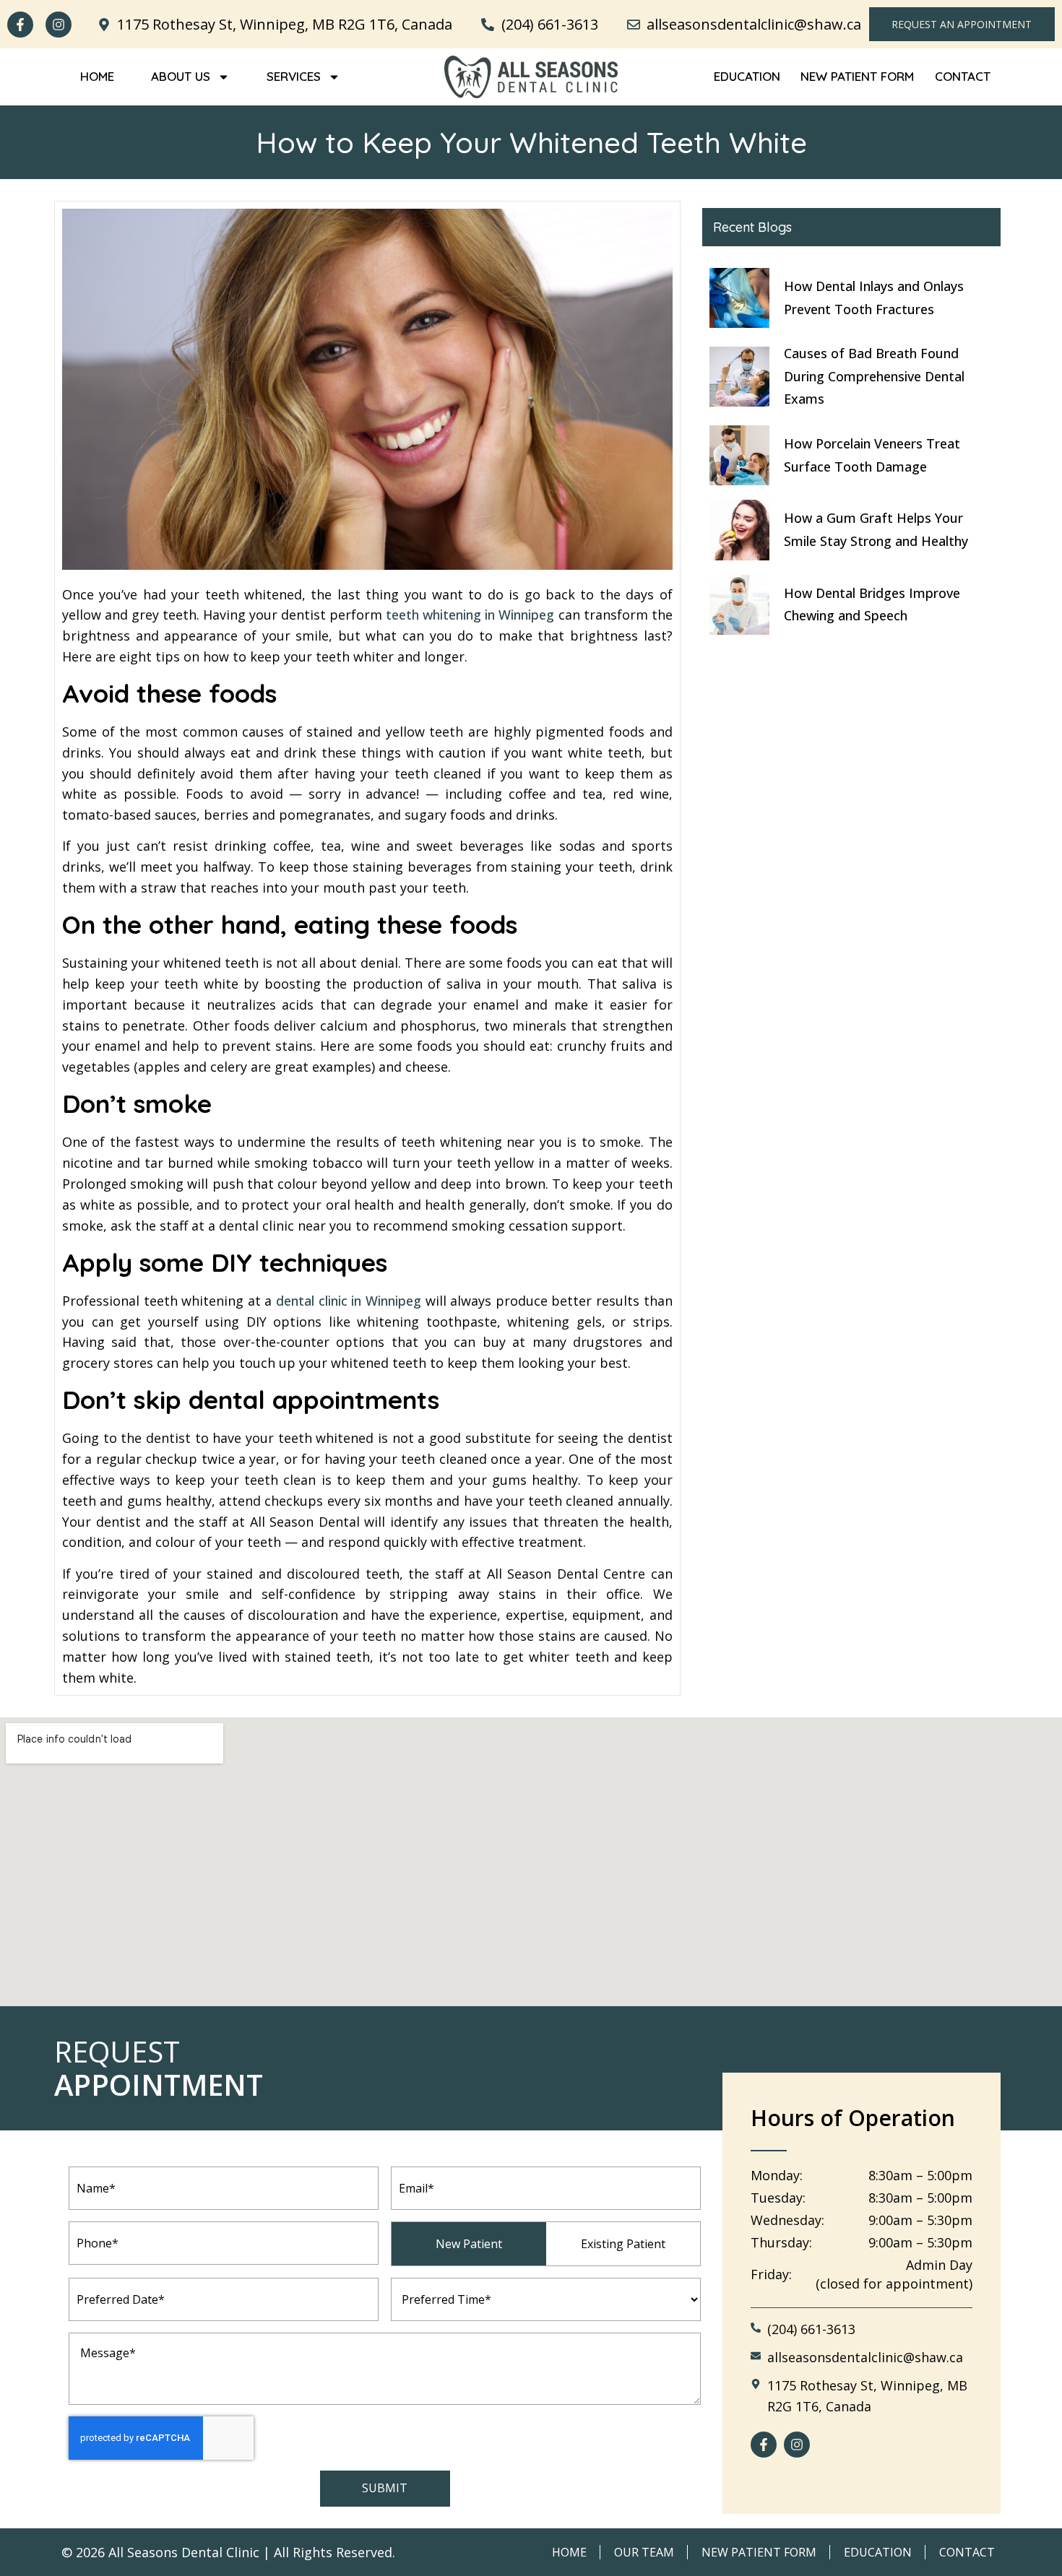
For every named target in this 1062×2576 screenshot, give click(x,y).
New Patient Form (857, 76)
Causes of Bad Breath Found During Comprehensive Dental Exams (874, 376)
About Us (181, 76)
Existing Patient (623, 2244)
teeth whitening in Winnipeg (470, 615)
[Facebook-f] (20, 25)
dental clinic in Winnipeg (349, 1301)
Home (97, 76)
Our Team (644, 2552)
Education (747, 76)
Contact (963, 76)
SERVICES (294, 76)
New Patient (469, 2244)
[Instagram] (59, 25)
